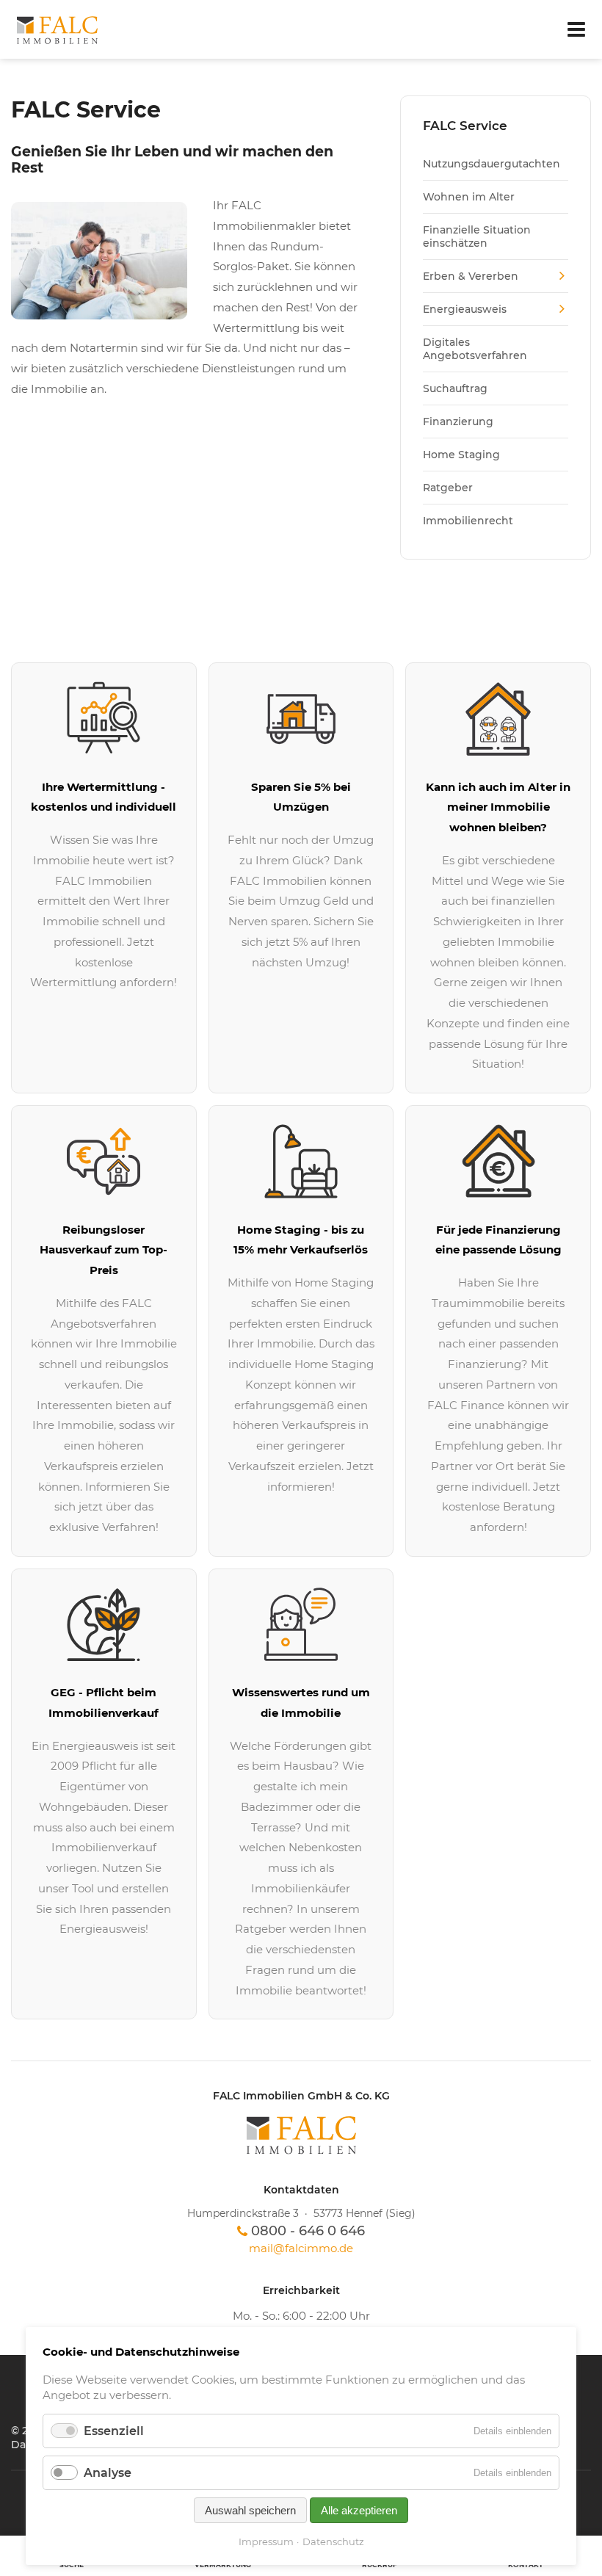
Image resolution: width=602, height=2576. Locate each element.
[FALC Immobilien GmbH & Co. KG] (301, 2135)
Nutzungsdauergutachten (492, 164)
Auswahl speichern (250, 2510)
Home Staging (461, 455)
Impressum (266, 2541)
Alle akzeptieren (359, 2510)
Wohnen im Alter (469, 197)
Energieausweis (465, 309)
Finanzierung (458, 422)
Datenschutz (333, 2541)
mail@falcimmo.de (301, 2248)
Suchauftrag (455, 388)
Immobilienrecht (468, 521)
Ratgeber (448, 488)
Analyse (108, 2473)
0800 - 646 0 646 (308, 2231)
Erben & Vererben (471, 276)
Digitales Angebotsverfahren (475, 349)
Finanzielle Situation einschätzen (477, 236)
